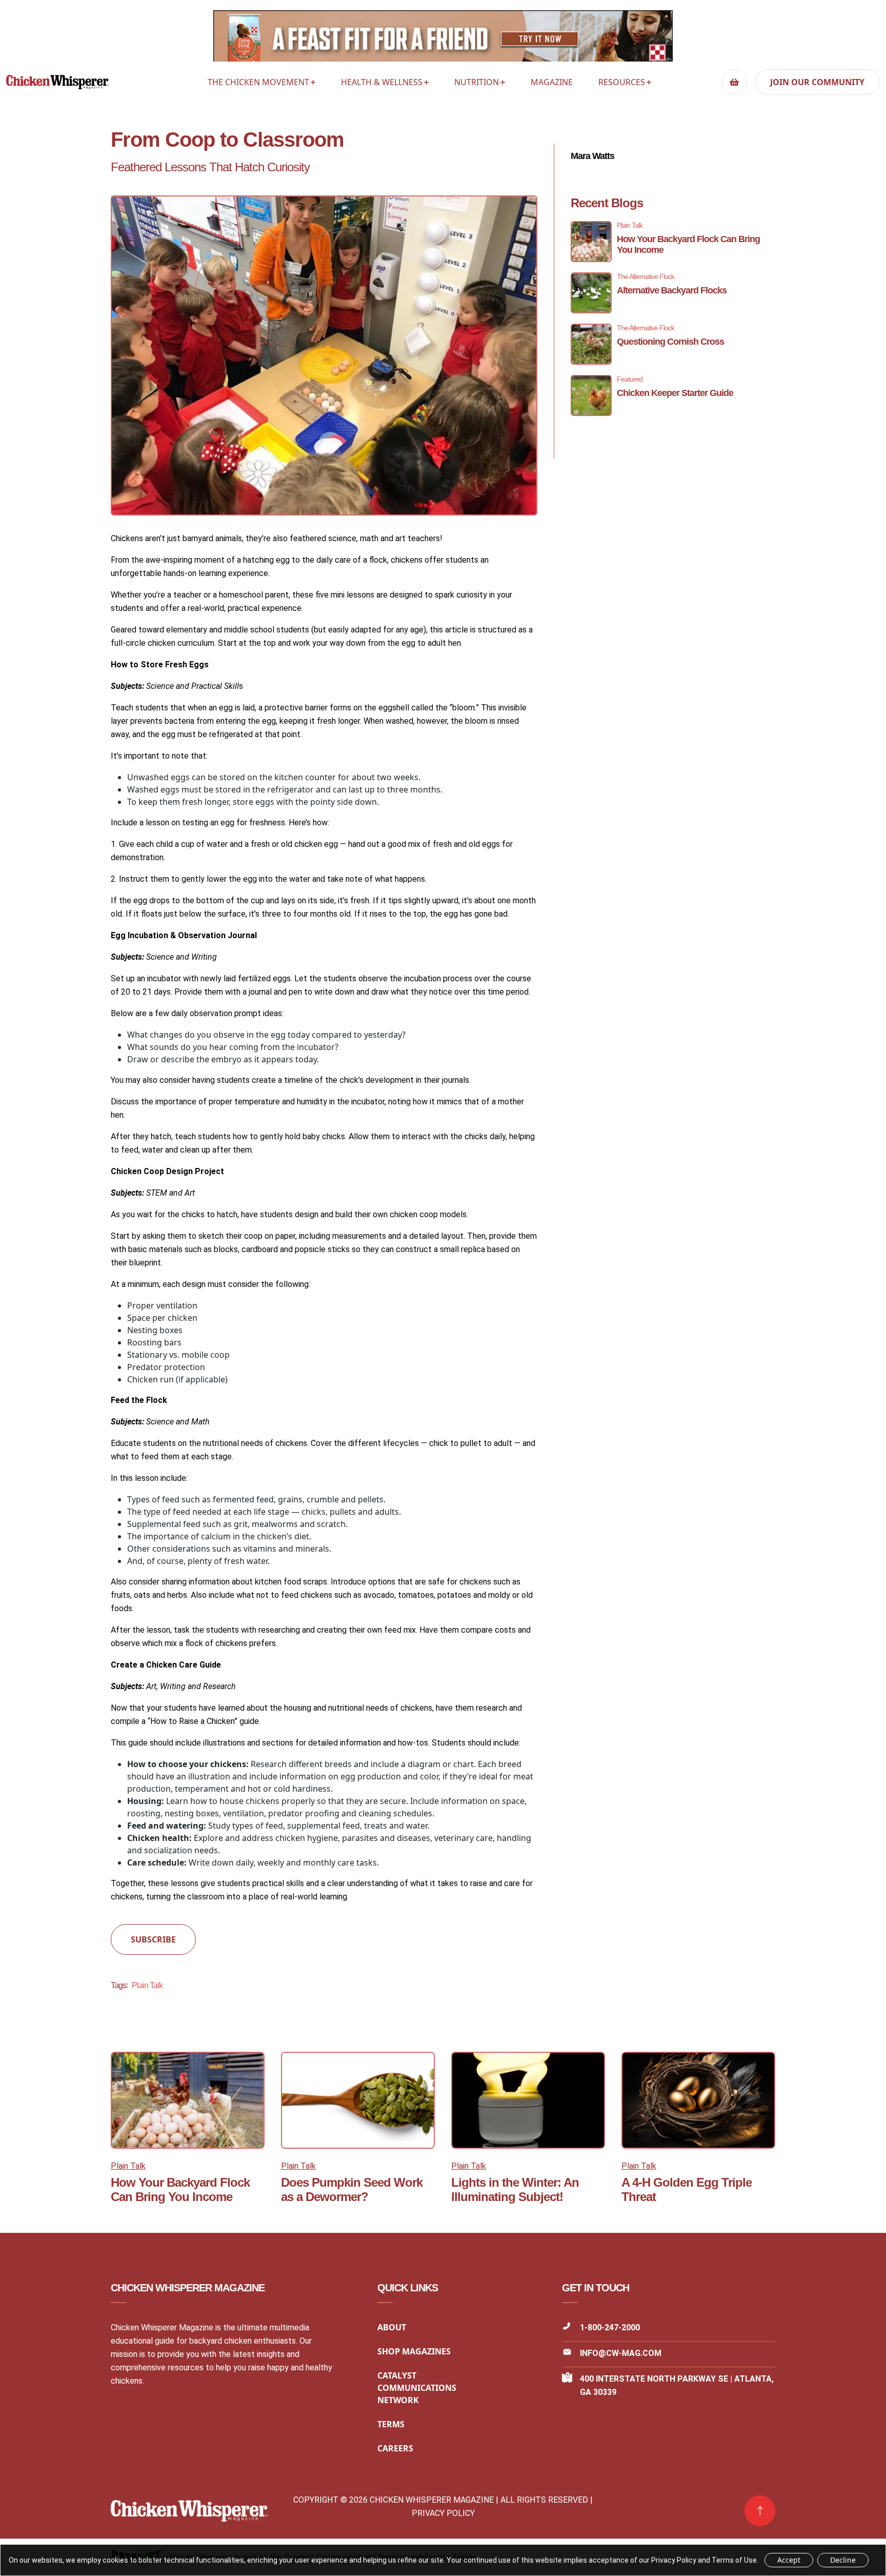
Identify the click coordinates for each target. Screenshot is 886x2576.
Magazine (552, 82)
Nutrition (477, 82)
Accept (789, 2560)
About (392, 2327)
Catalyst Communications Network (417, 2388)
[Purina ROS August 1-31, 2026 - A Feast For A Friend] (443, 39)
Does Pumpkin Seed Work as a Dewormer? (352, 2189)
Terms (391, 2424)
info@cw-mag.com (621, 2353)
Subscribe (153, 1939)
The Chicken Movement (258, 82)
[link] (760, 2511)
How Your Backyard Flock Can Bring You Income (180, 2189)
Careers (395, 2448)
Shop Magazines (414, 2351)
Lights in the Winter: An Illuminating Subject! (515, 2189)
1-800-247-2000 (610, 2327)
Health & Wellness (382, 82)
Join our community (817, 82)
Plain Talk (147, 1985)
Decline (843, 2560)
